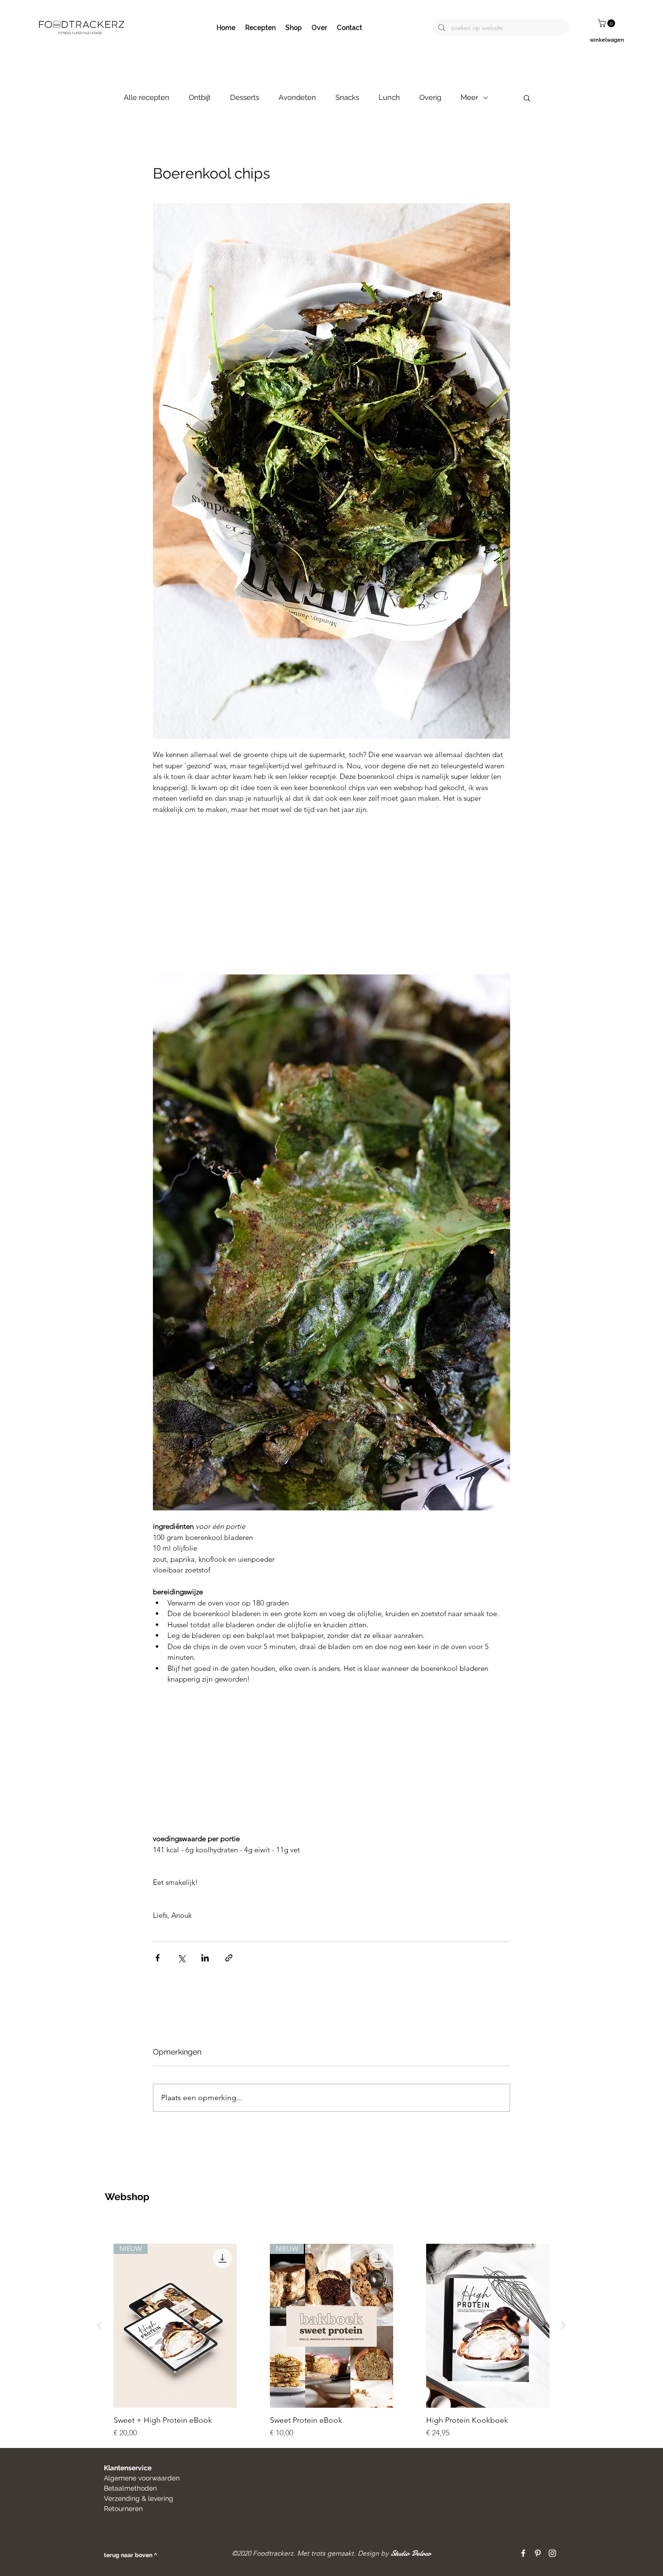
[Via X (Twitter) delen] (181, 1958)
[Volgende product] (564, 2325)
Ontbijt (200, 97)
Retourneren (124, 2509)
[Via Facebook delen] (157, 1958)
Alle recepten (147, 97)
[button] (607, 23)
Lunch (389, 97)
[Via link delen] (229, 1958)
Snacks (347, 97)
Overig (430, 97)
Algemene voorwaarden (142, 2478)
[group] (331, 2341)
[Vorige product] (99, 2325)
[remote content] (331, 895)
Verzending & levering (139, 2498)
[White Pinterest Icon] (538, 2553)
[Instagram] (552, 2553)
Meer (469, 97)
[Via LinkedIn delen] (205, 1958)
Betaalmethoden (130, 2488)
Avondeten (297, 97)
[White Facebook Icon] (523, 2553)
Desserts (245, 97)
